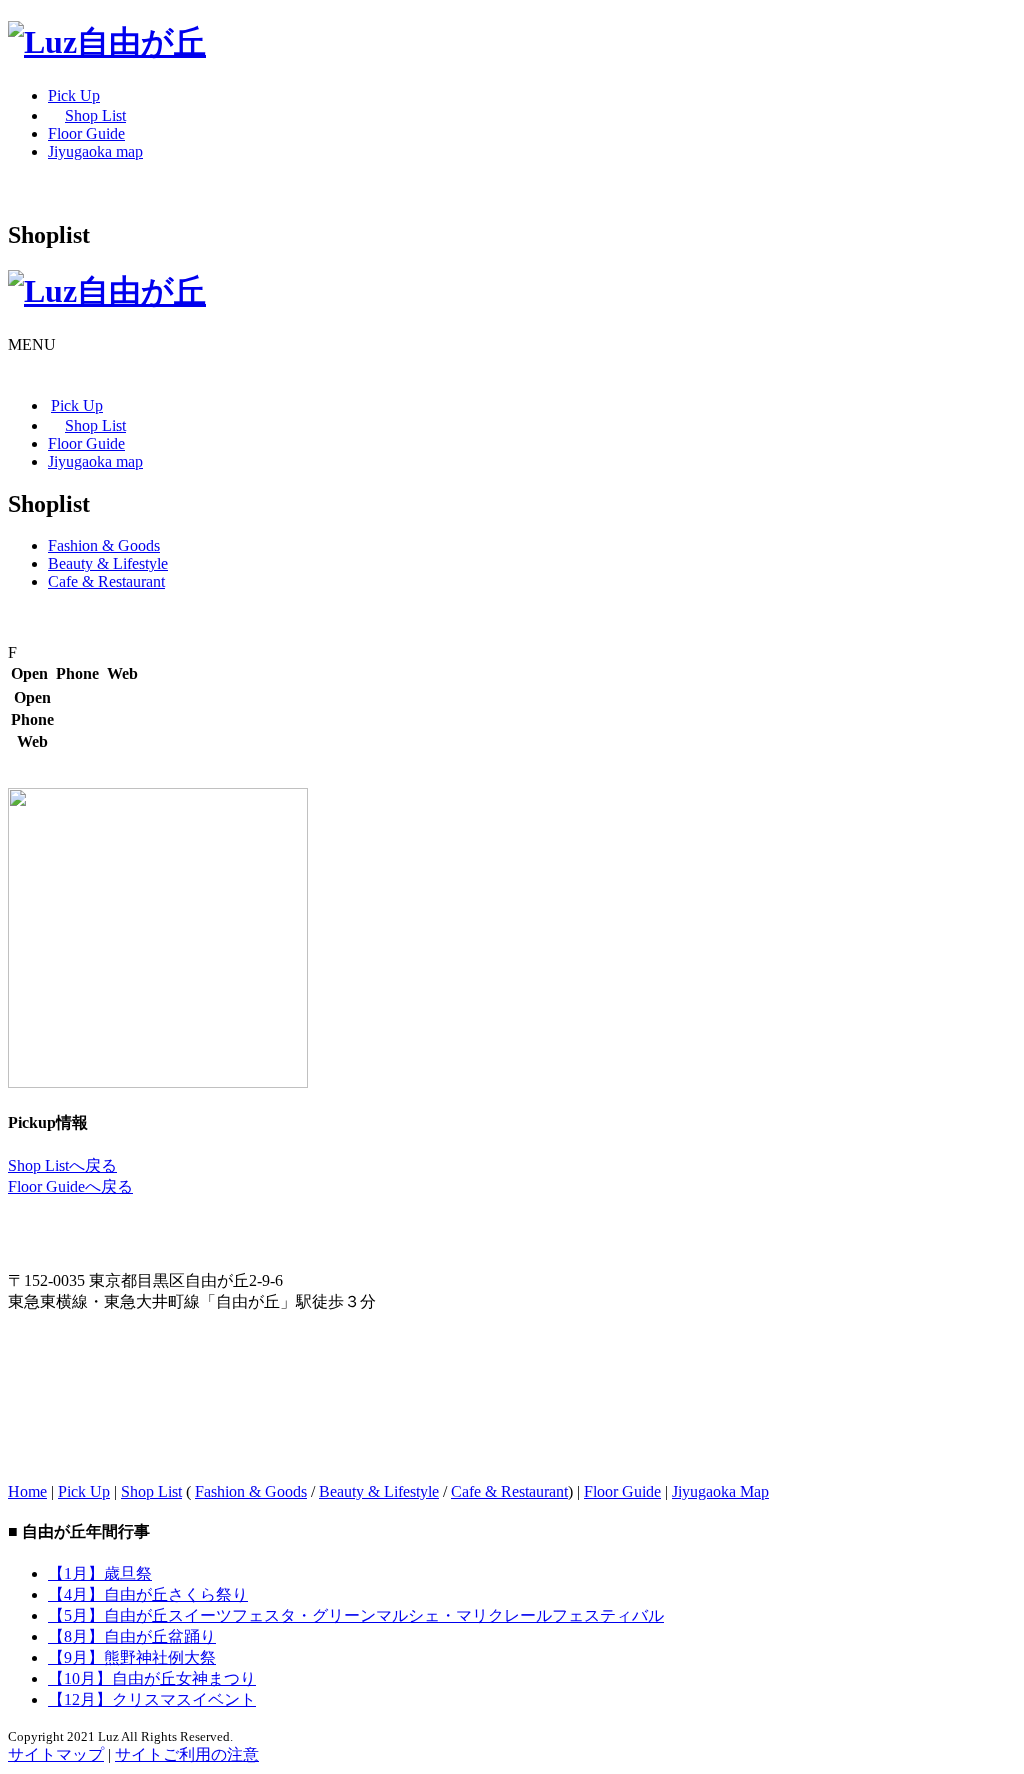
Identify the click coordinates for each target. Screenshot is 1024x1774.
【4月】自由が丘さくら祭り (148, 1594)
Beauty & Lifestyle (108, 563)
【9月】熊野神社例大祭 (132, 1657)
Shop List (151, 1491)
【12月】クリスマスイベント (152, 1699)
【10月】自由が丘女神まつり (152, 1678)
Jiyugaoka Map (720, 1491)
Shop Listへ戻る (62, 1165)
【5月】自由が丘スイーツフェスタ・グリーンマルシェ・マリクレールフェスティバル (356, 1615)
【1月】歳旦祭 (100, 1573)
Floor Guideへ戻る (70, 1186)
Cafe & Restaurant (106, 581)
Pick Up (84, 1491)
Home (27, 1491)
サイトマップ (56, 1754)
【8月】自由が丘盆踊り (132, 1636)
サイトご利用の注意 (187, 1754)
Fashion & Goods (104, 545)
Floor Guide (622, 1491)
